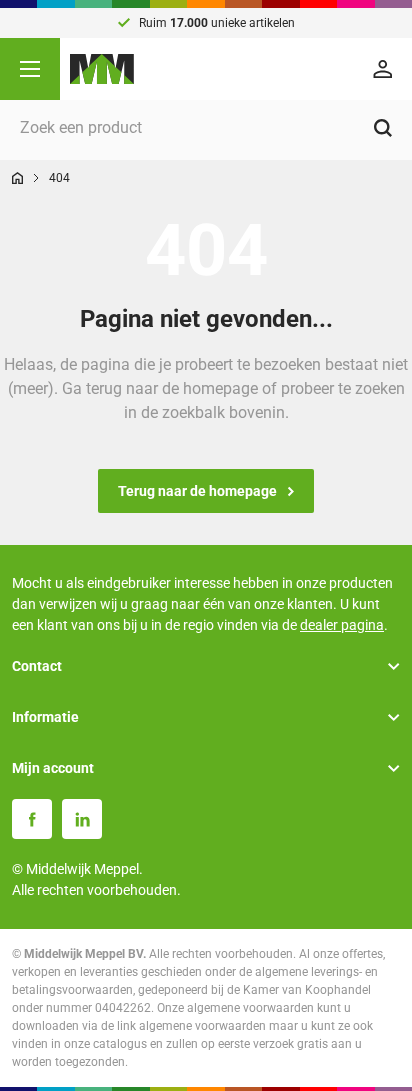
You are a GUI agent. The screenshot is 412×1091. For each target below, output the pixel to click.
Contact (37, 666)
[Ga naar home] (17, 178)
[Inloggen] (386, 69)
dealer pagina (342, 625)
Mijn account (53, 768)
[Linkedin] (82, 819)
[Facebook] (32, 819)
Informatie (45, 717)
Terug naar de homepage (197, 491)
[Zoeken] (383, 128)
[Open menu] (30, 69)
